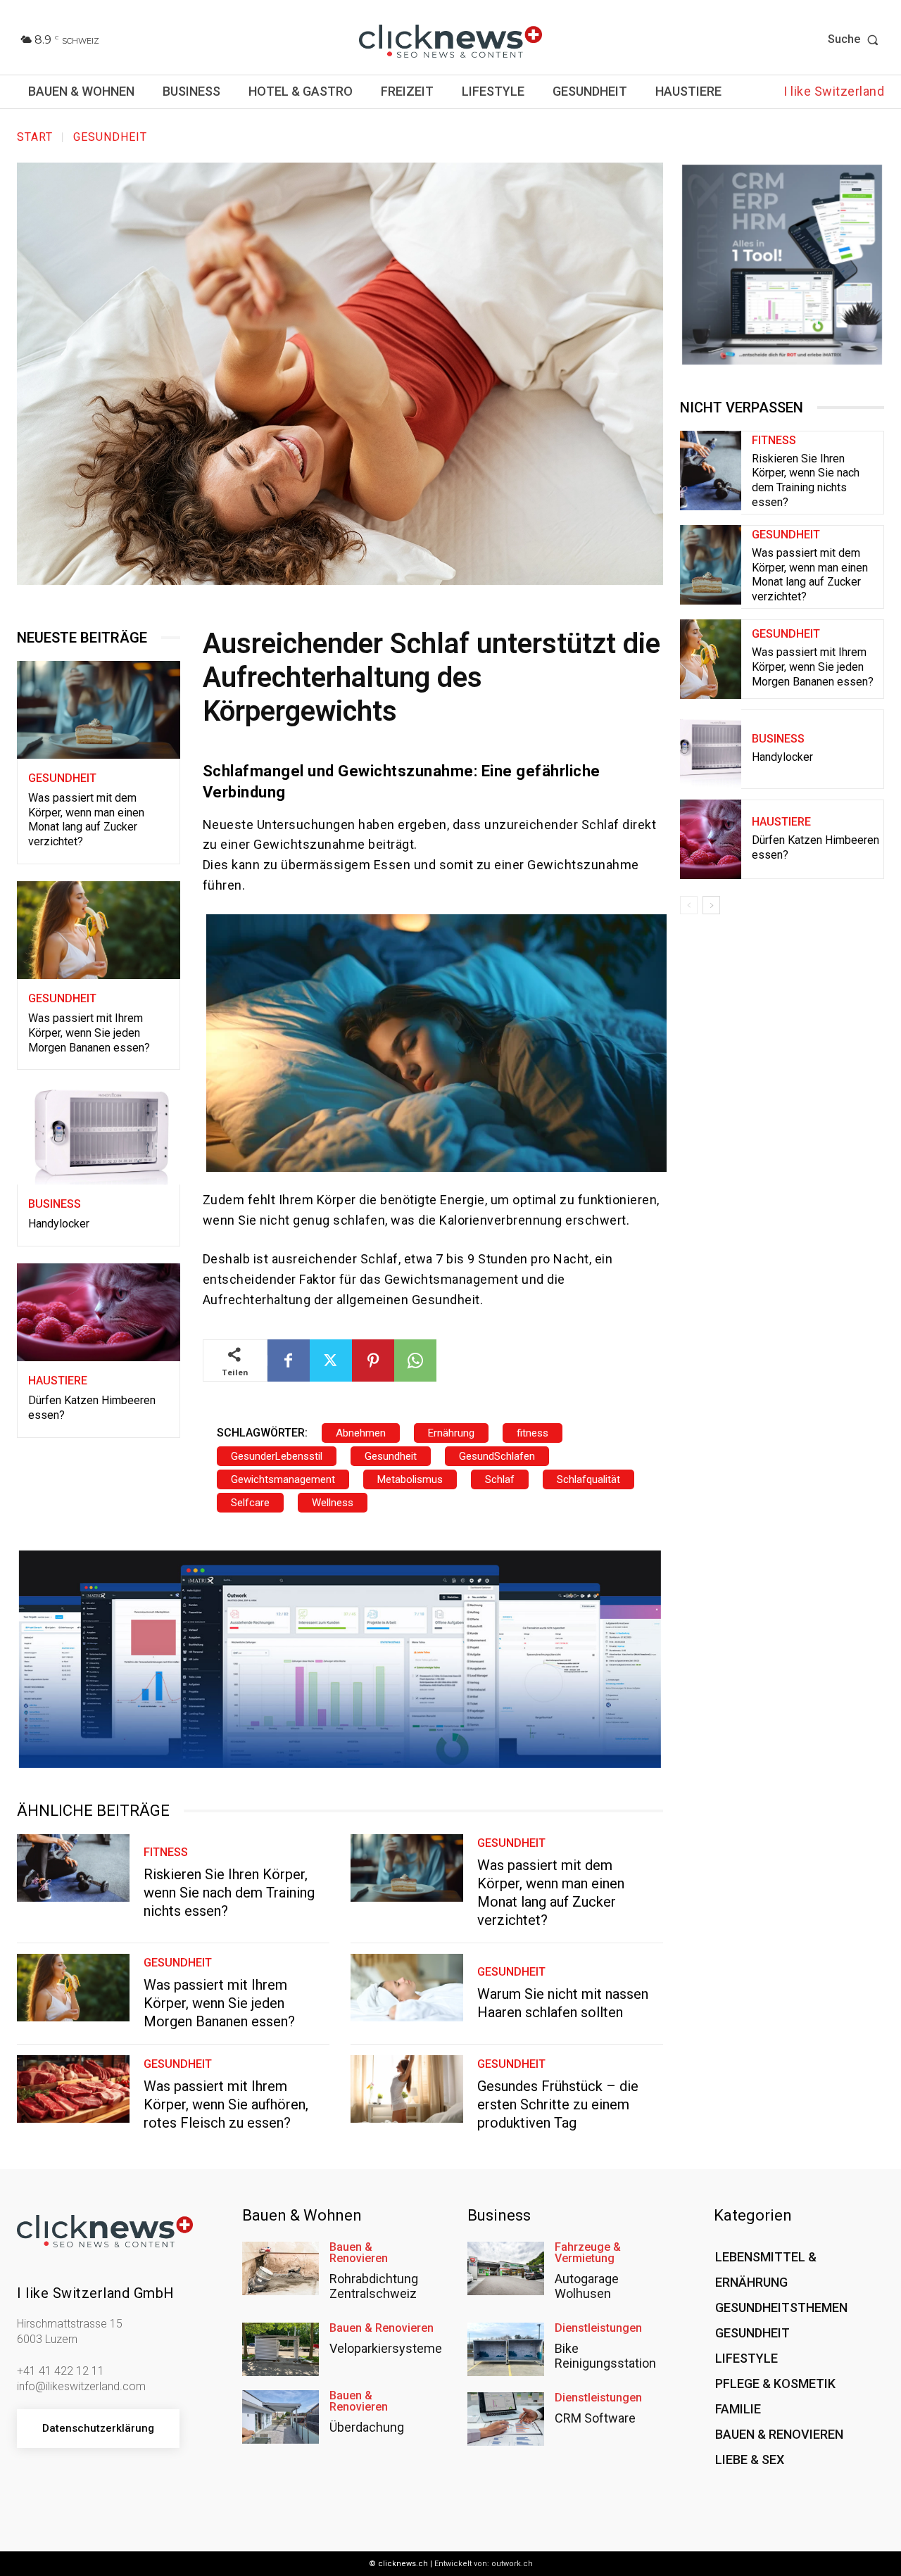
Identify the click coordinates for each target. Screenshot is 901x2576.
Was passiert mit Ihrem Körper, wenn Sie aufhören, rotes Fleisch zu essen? (226, 2104)
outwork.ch (512, 2564)
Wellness (333, 1503)
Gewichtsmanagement (283, 1479)
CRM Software (595, 2418)
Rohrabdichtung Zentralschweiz (374, 2286)
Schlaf (500, 1479)
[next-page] (711, 905)
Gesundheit (110, 137)
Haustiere (58, 1381)
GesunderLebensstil (277, 1456)
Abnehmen (361, 1433)
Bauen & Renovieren (359, 2253)
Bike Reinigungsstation (605, 2356)
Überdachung (367, 2427)
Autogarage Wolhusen (587, 2286)
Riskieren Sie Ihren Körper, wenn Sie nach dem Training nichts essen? (229, 1893)
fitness (533, 1433)
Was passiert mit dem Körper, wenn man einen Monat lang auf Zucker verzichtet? (86, 820)
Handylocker (59, 1224)
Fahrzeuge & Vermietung (588, 2253)
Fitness (166, 1852)
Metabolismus (410, 1479)
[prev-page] (689, 905)
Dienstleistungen (598, 2328)
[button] (856, 39)
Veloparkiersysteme (386, 2348)
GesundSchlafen (497, 1456)
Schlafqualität (588, 1479)
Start (35, 137)
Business (55, 1204)
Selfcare (250, 1503)
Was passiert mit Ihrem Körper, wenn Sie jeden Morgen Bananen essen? (89, 1033)
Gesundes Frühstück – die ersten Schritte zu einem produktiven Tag (558, 2104)
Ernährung (451, 1433)
